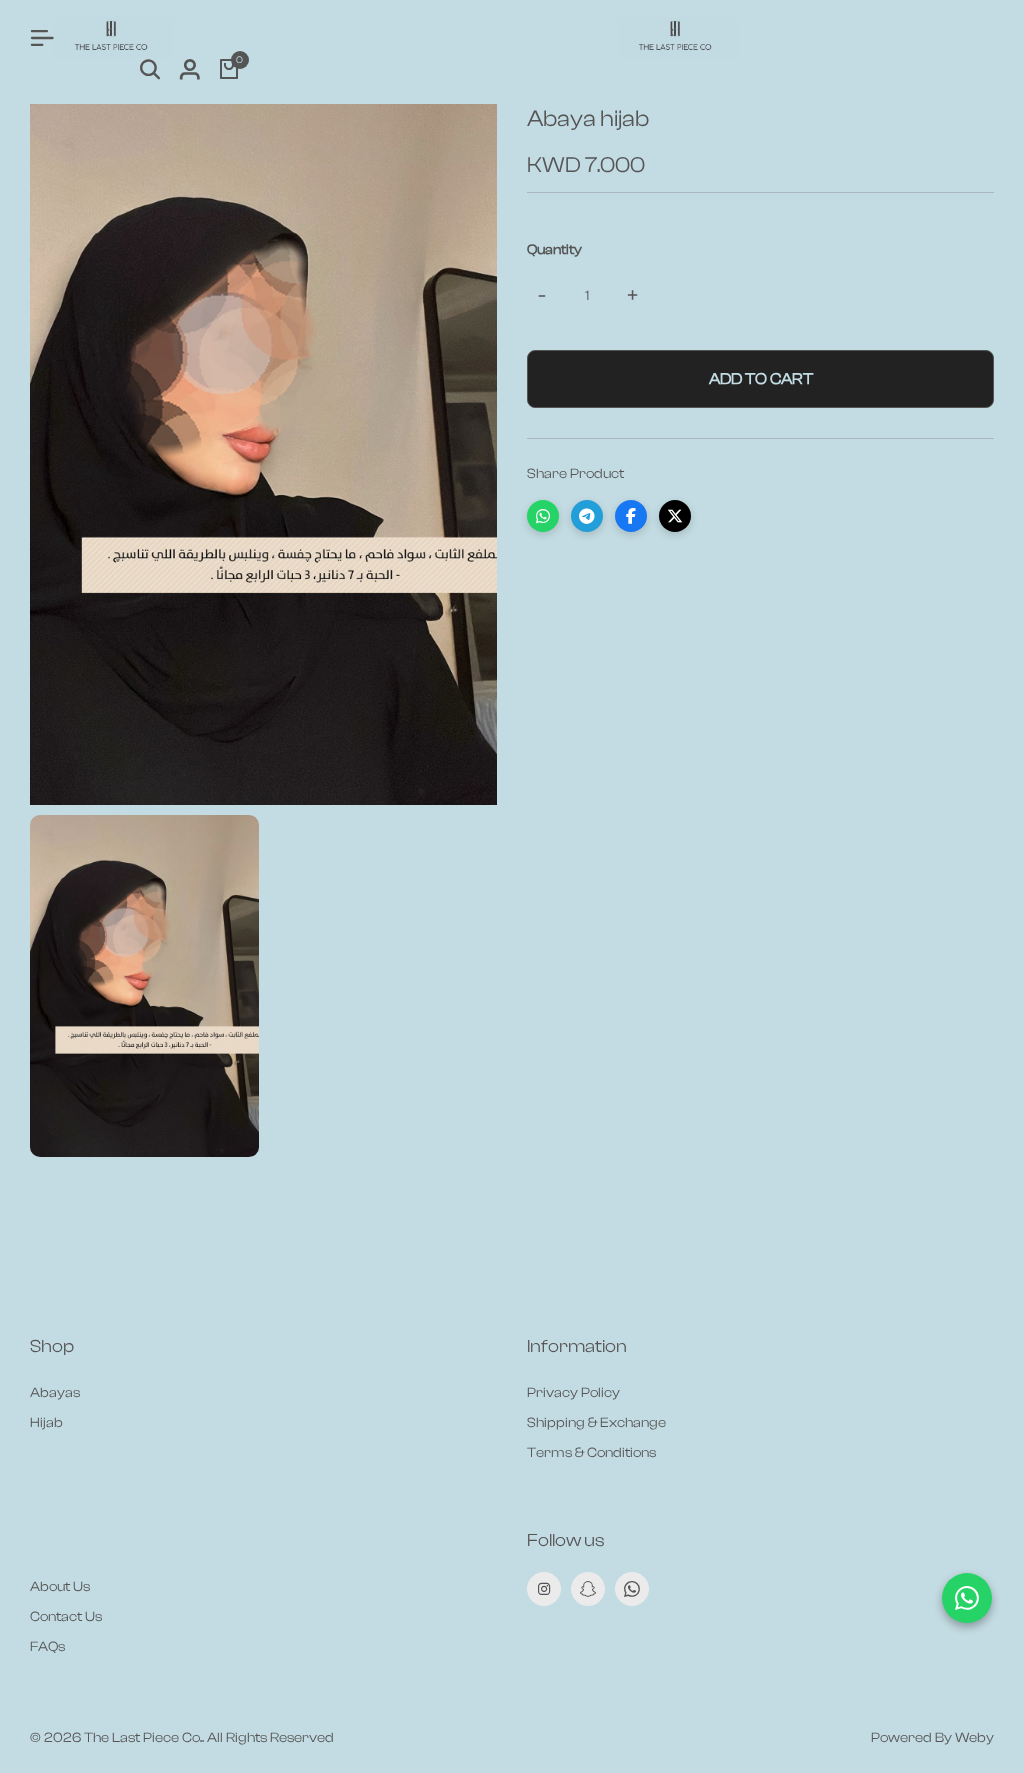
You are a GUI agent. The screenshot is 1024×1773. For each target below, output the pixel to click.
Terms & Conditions (591, 1453)
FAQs (47, 1647)
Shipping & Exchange (596, 1423)
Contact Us (66, 1617)
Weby (974, 1738)
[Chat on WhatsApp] (967, 1598)
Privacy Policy (573, 1393)
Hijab (46, 1423)
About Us (60, 1587)
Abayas (55, 1393)
